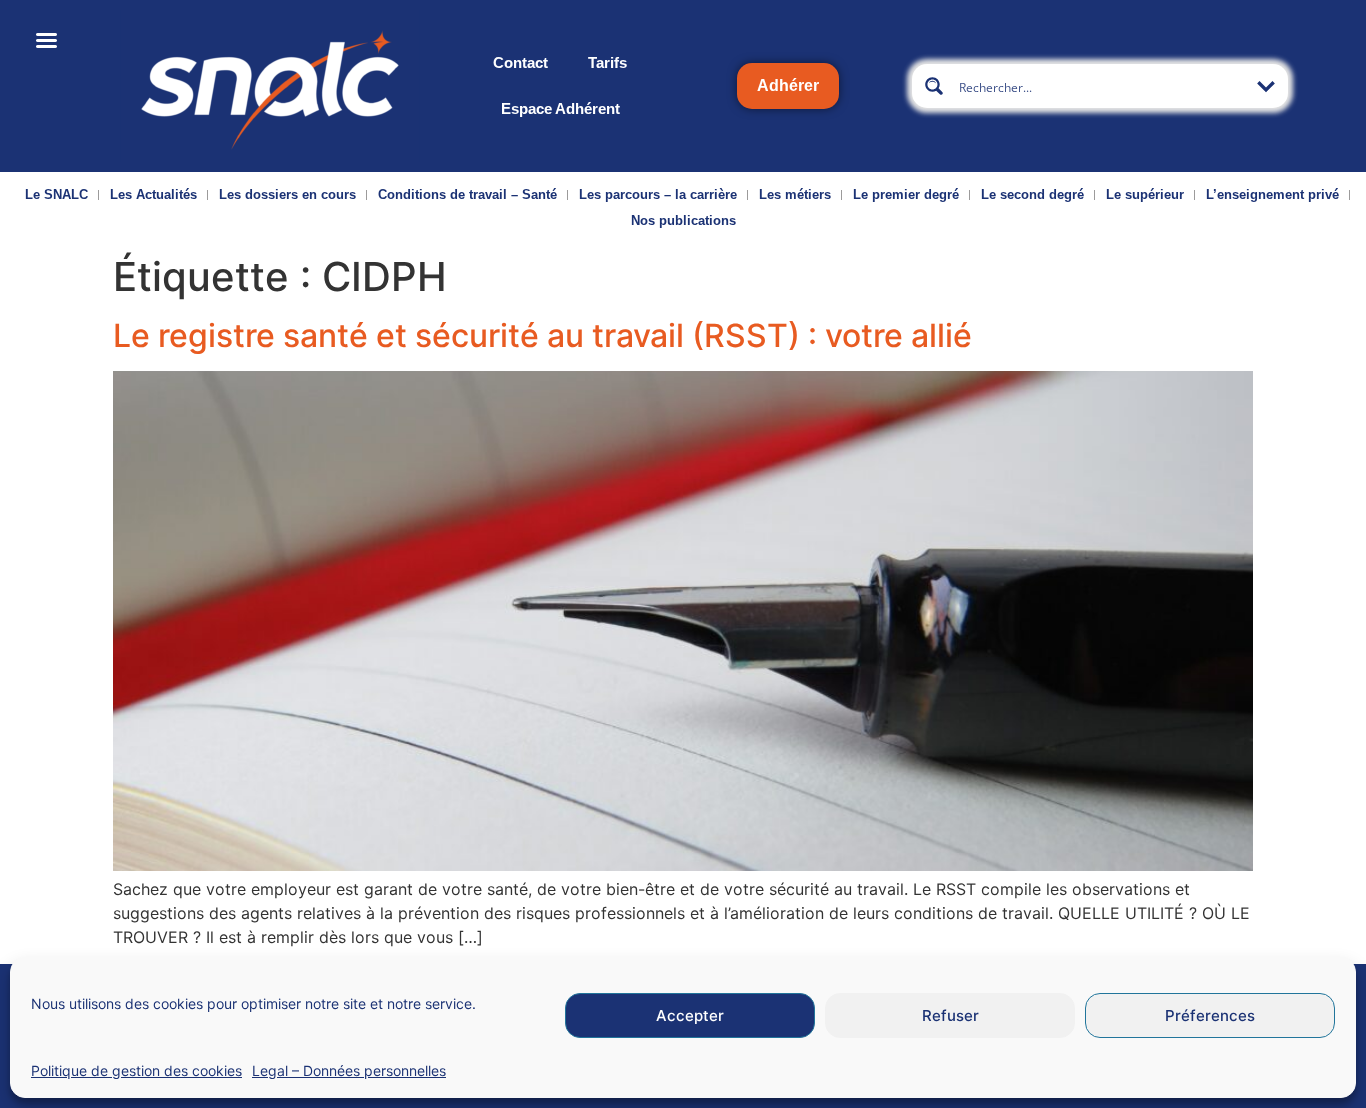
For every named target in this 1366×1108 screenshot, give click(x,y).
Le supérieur (1145, 194)
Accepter (690, 1015)
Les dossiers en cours (287, 194)
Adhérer (788, 85)
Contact (520, 62)
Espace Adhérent (560, 108)
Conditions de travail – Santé (467, 194)
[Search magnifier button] (934, 86)
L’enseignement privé (1272, 194)
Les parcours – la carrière (658, 194)
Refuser (950, 1015)
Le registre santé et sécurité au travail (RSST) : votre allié (542, 335)
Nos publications (683, 220)
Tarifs (607, 62)
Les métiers (795, 194)
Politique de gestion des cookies (136, 1070)
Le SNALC (56, 194)
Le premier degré (906, 194)
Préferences (1210, 1015)
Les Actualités (153, 194)
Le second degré (1032, 194)
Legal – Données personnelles (349, 1070)
